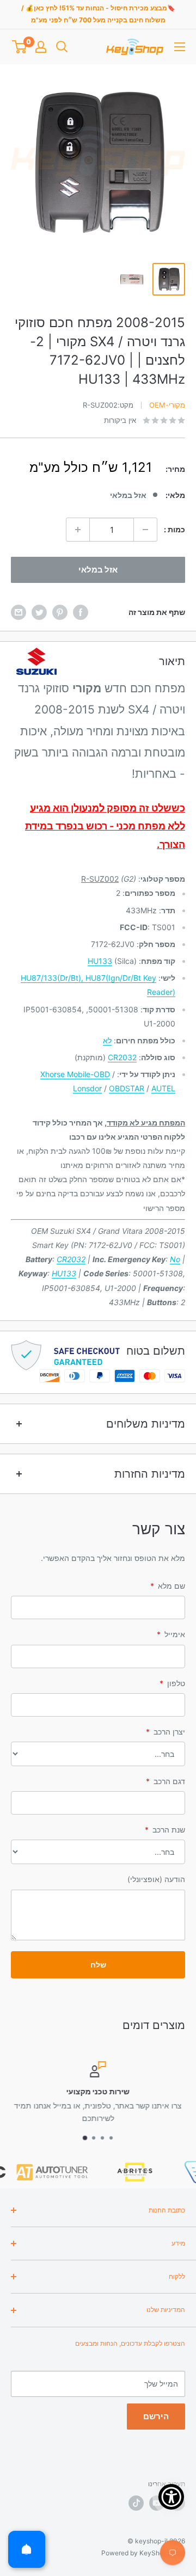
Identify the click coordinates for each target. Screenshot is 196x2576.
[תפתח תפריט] (180, 47)
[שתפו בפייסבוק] (81, 612)
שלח (98, 1965)
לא (107, 1040)
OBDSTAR (127, 1088)
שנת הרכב (165, 1830)
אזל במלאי (98, 570)
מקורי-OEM (167, 405)
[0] (19, 47)
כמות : (174, 529)
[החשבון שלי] (41, 47)
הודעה (156, 1879)
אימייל (171, 1634)
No (175, 1259)
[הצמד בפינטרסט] (60, 612)
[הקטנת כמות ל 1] (145, 530)
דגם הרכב (166, 1781)
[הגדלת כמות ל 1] (78, 530)
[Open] (27, 2549)
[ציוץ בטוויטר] (39, 612)
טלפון (172, 1683)
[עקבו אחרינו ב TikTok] (136, 2503)
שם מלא (168, 1586)
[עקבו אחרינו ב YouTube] (157, 2503)
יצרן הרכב (166, 1732)
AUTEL (163, 1088)
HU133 (100, 961)
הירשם (156, 2416)
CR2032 (122, 1057)
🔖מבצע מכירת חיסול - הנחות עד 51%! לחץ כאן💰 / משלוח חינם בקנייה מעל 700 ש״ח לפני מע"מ (98, 14)
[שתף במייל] (19, 612)
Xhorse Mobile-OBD (75, 1074)
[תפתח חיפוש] (62, 47)
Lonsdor (87, 1088)
